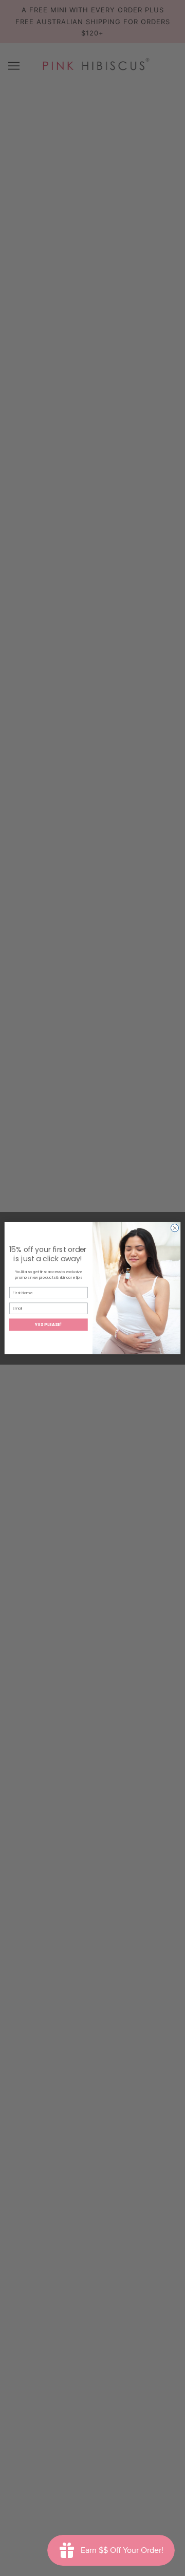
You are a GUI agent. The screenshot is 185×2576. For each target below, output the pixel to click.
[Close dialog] (174, 1228)
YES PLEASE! (49, 1324)
